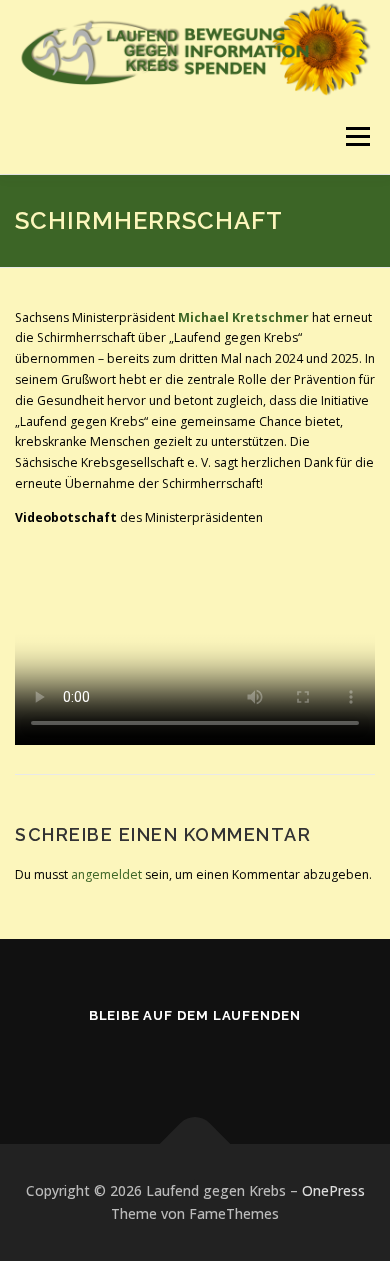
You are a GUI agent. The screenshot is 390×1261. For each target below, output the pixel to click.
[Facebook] (195, 1059)
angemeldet (106, 874)
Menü (356, 136)
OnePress (333, 1190)
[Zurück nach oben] (195, 1143)
